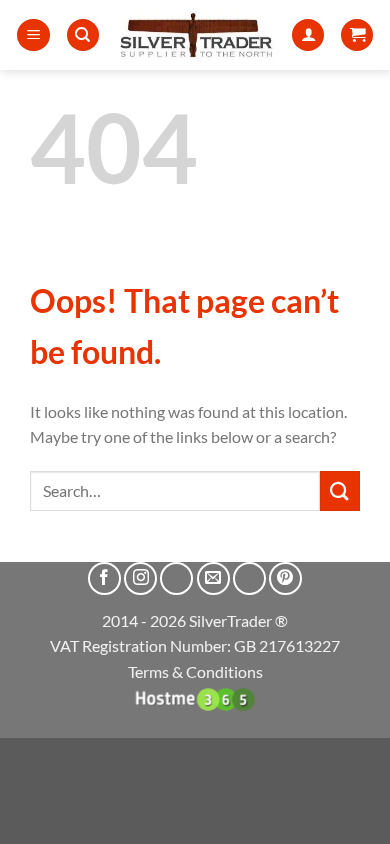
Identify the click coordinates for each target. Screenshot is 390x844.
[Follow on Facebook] (104, 578)
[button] (33, 35)
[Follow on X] (176, 578)
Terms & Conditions (195, 671)
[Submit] (340, 490)
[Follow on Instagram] (140, 578)
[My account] (308, 35)
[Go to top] (348, 816)
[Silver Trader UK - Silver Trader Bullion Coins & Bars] (196, 35)
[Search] (83, 35)
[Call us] (249, 578)
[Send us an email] (213, 578)
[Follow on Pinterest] (285, 578)
